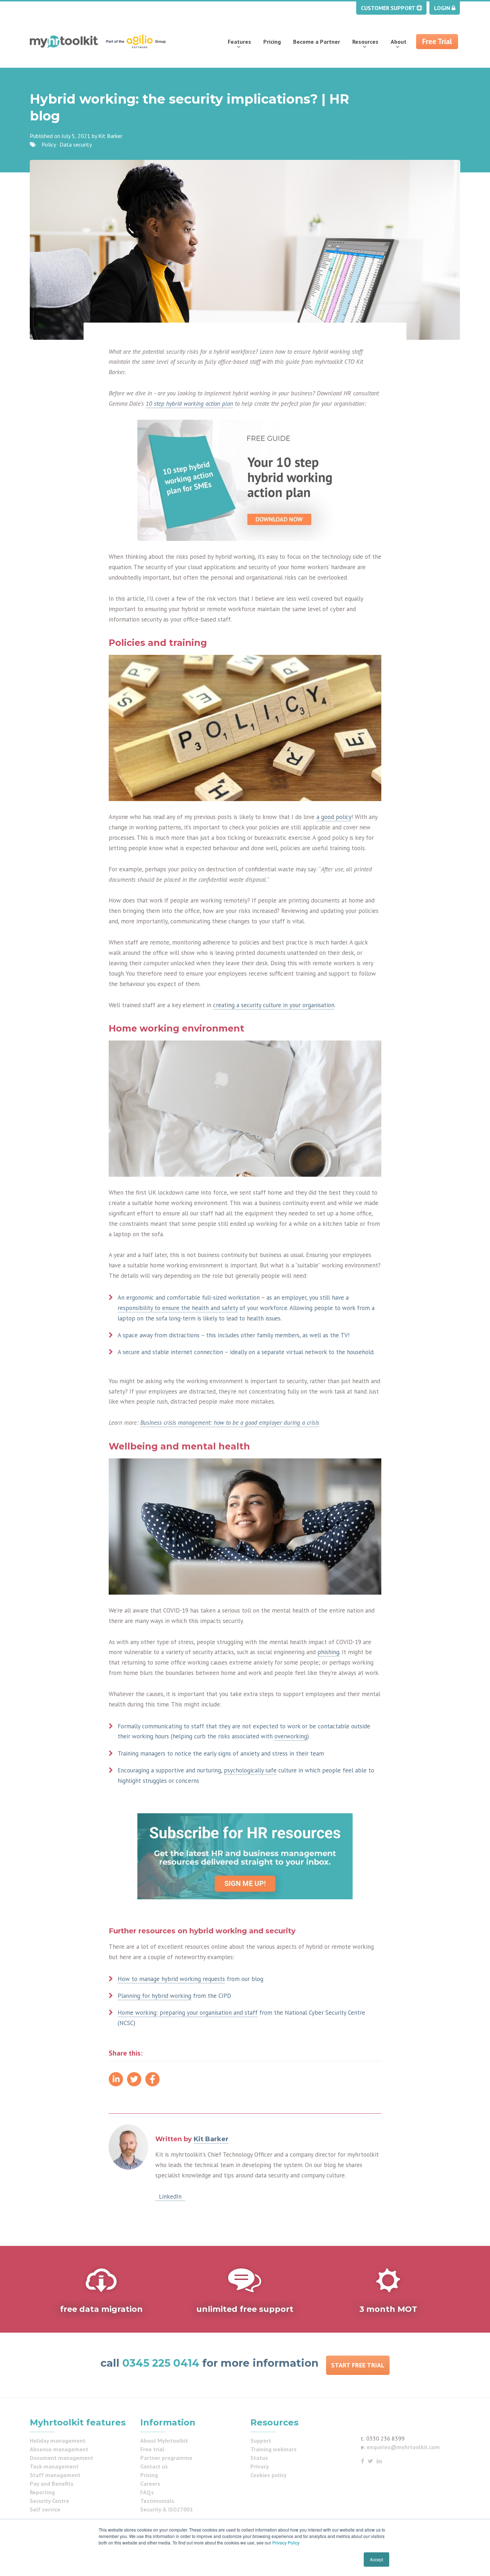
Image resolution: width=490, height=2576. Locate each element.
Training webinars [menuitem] (274, 2449)
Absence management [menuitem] (59, 2449)
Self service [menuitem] (45, 2509)
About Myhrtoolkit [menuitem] (164, 2441)
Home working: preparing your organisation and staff (188, 2013)
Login (443, 8)
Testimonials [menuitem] (157, 2501)
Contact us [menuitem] (154, 2466)
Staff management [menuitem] (55, 2475)
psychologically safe (250, 1770)
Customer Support (389, 8)
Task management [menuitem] (54, 2466)
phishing (328, 1652)
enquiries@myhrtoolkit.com (403, 2447)
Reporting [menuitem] (42, 2492)
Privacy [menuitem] (260, 2466)
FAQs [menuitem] (147, 2492)
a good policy (334, 817)
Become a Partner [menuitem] (317, 42)
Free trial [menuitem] (152, 2449)
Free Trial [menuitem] (437, 41)
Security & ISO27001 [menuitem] (167, 2509)
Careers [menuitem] (150, 2484)
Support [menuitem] (261, 2441)
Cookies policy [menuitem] (268, 2475)
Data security (76, 144)
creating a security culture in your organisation (274, 1005)
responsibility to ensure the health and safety (178, 1308)
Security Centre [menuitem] (50, 2501)
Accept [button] (376, 2559)
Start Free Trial (358, 2365)
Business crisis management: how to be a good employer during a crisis (230, 1423)
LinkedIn (170, 2196)
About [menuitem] (399, 42)
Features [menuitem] (239, 42)
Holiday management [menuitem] (58, 2441)
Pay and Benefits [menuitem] (52, 2484)
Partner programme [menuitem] (166, 2458)
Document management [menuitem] (62, 2458)
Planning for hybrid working (154, 1996)
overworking (291, 1736)
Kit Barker (110, 136)
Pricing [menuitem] (272, 42)
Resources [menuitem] (365, 42)
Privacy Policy (286, 2542)
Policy (49, 144)
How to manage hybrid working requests (171, 1979)
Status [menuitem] (259, 2458)
